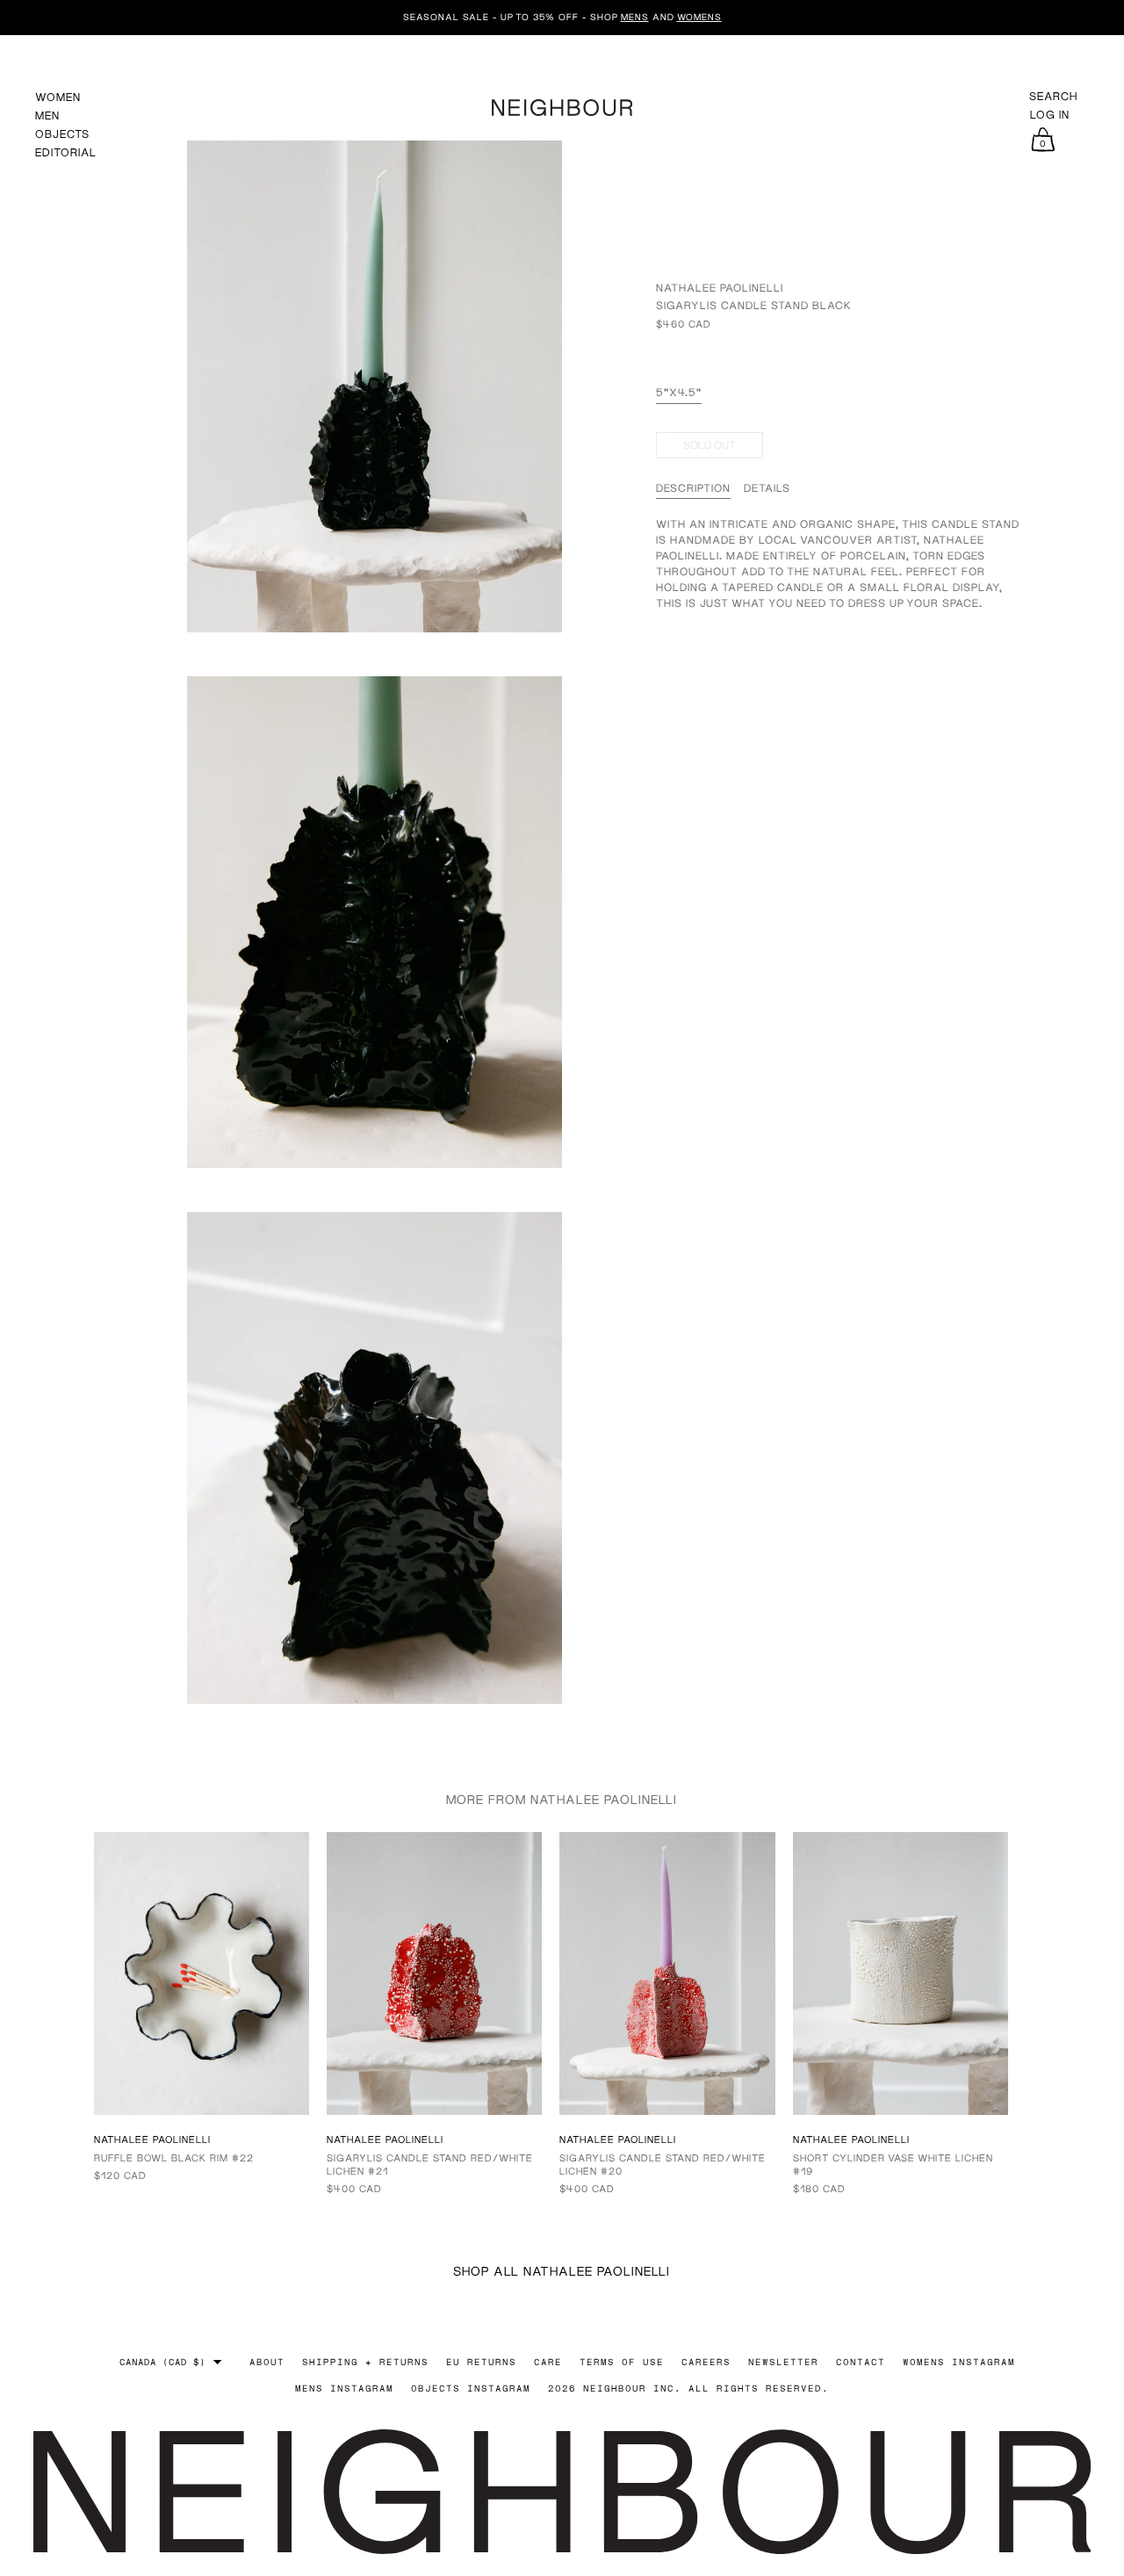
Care (548, 2362)
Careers (706, 2362)
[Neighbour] (562, 105)
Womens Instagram (959, 2362)
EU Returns (481, 2362)
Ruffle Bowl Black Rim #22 (174, 2157)
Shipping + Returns (365, 2362)
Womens (699, 17)
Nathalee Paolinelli (720, 288)
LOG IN (1050, 115)
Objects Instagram (471, 2388)
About (267, 2362)
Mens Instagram (344, 2388)
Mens (635, 17)
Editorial (66, 152)
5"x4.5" (679, 392)
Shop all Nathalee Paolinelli (562, 2271)
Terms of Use (622, 2362)
